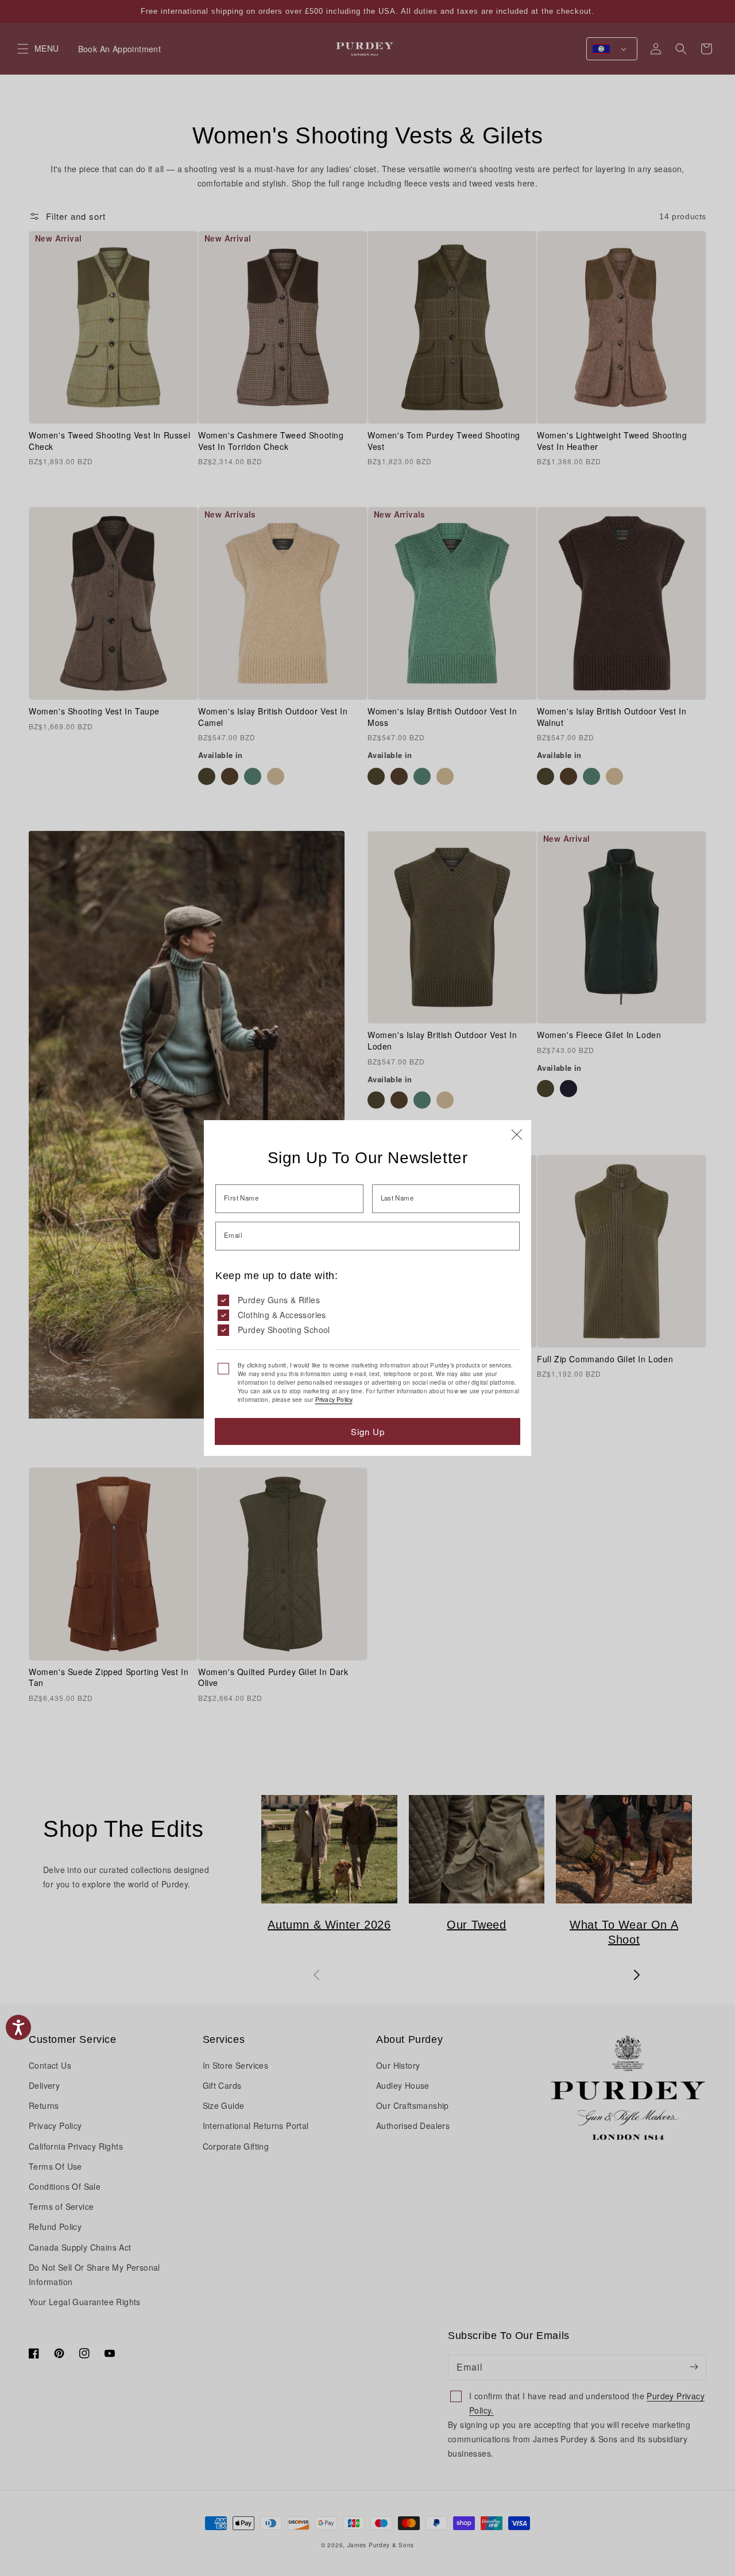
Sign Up (368, 1431)
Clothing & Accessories (282, 1315)
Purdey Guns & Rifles (279, 1300)
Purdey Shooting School (284, 1330)
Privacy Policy (334, 1400)
